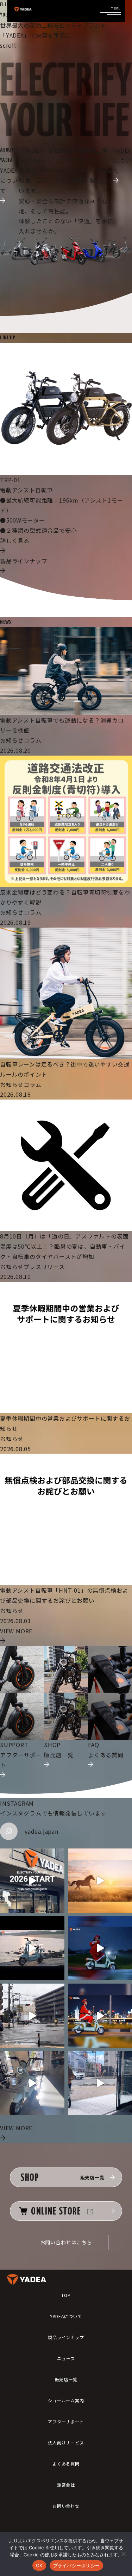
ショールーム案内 (66, 2400)
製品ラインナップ (66, 2337)
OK (39, 2565)
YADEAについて (66, 2316)
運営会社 (66, 2485)
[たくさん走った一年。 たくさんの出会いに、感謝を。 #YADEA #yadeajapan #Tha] (32, 1948)
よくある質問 (66, 2464)
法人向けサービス (66, 2442)
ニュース (66, 2358)
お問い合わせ (66, 2506)
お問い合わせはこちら (66, 2242)
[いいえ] (123, 2554)
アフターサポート (66, 2421)
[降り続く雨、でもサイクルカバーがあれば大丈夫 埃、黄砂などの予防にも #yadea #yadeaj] (32, 2016)
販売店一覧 (66, 2379)
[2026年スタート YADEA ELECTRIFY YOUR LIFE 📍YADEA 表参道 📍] (32, 1881)
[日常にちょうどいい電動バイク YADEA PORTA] (32, 2083)
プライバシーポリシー (77, 2565)
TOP (66, 2295)
